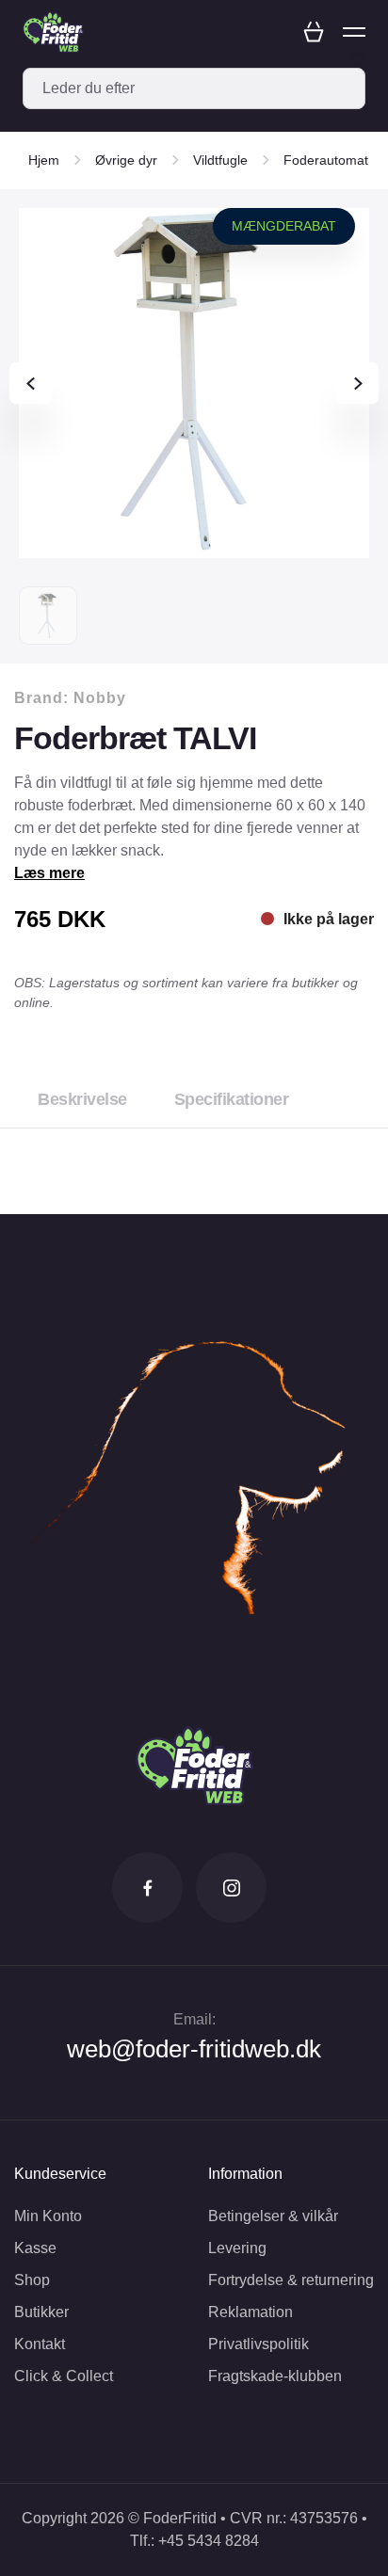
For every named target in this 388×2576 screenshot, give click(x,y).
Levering (237, 2248)
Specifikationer (232, 1099)
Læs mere (49, 873)
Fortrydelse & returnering (291, 2280)
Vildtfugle (220, 160)
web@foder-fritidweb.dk (194, 2049)
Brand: (70, 698)
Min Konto (48, 2216)
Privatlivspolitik (259, 2344)
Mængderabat (284, 226)
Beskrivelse (82, 1099)
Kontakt (40, 2344)
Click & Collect (64, 2376)
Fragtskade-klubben (275, 2376)
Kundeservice (60, 2174)
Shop (32, 2280)
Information (245, 2174)
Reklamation (251, 2312)
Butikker (41, 2312)
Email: (194, 2019)
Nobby (100, 698)
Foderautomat (326, 160)
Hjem (44, 160)
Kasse (35, 2248)
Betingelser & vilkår (273, 2216)
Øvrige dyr (126, 160)
